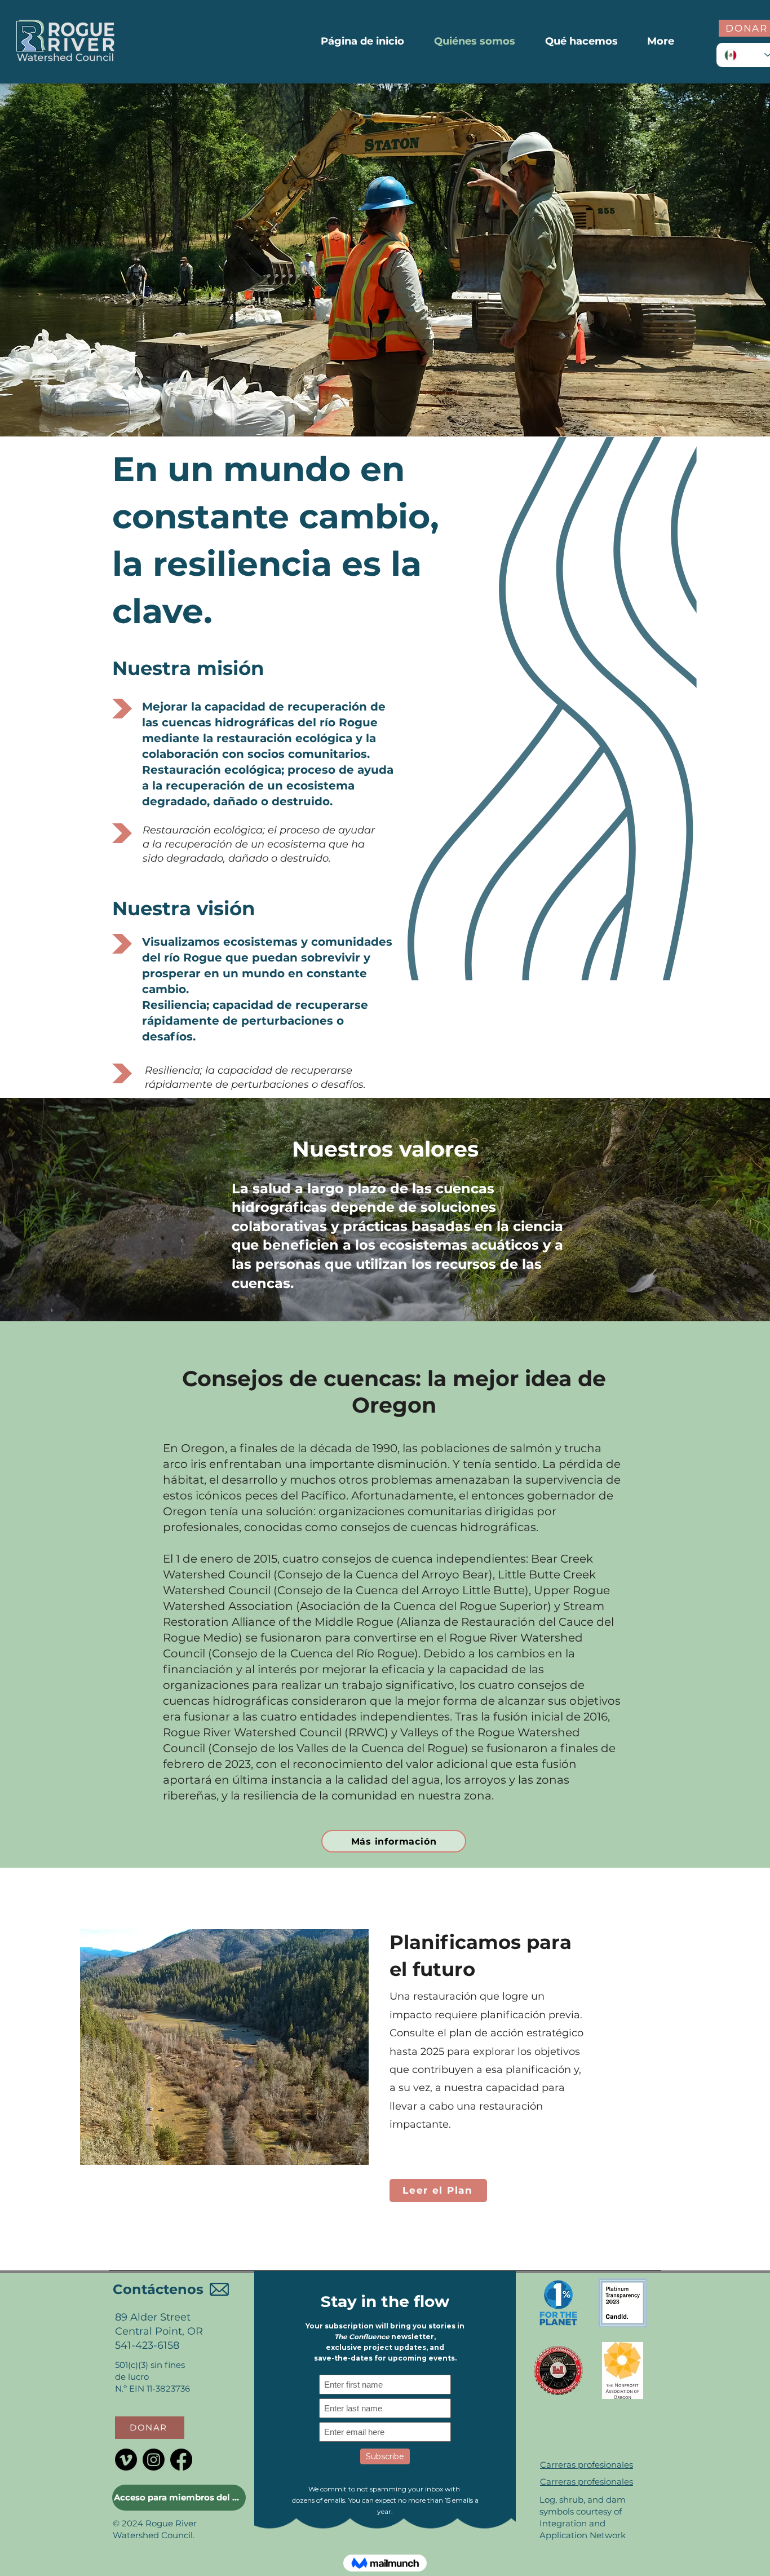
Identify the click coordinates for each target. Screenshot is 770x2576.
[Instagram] (154, 2460)
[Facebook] (181, 2460)
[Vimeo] (126, 2460)
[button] (150, 2428)
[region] (320, 2199)
